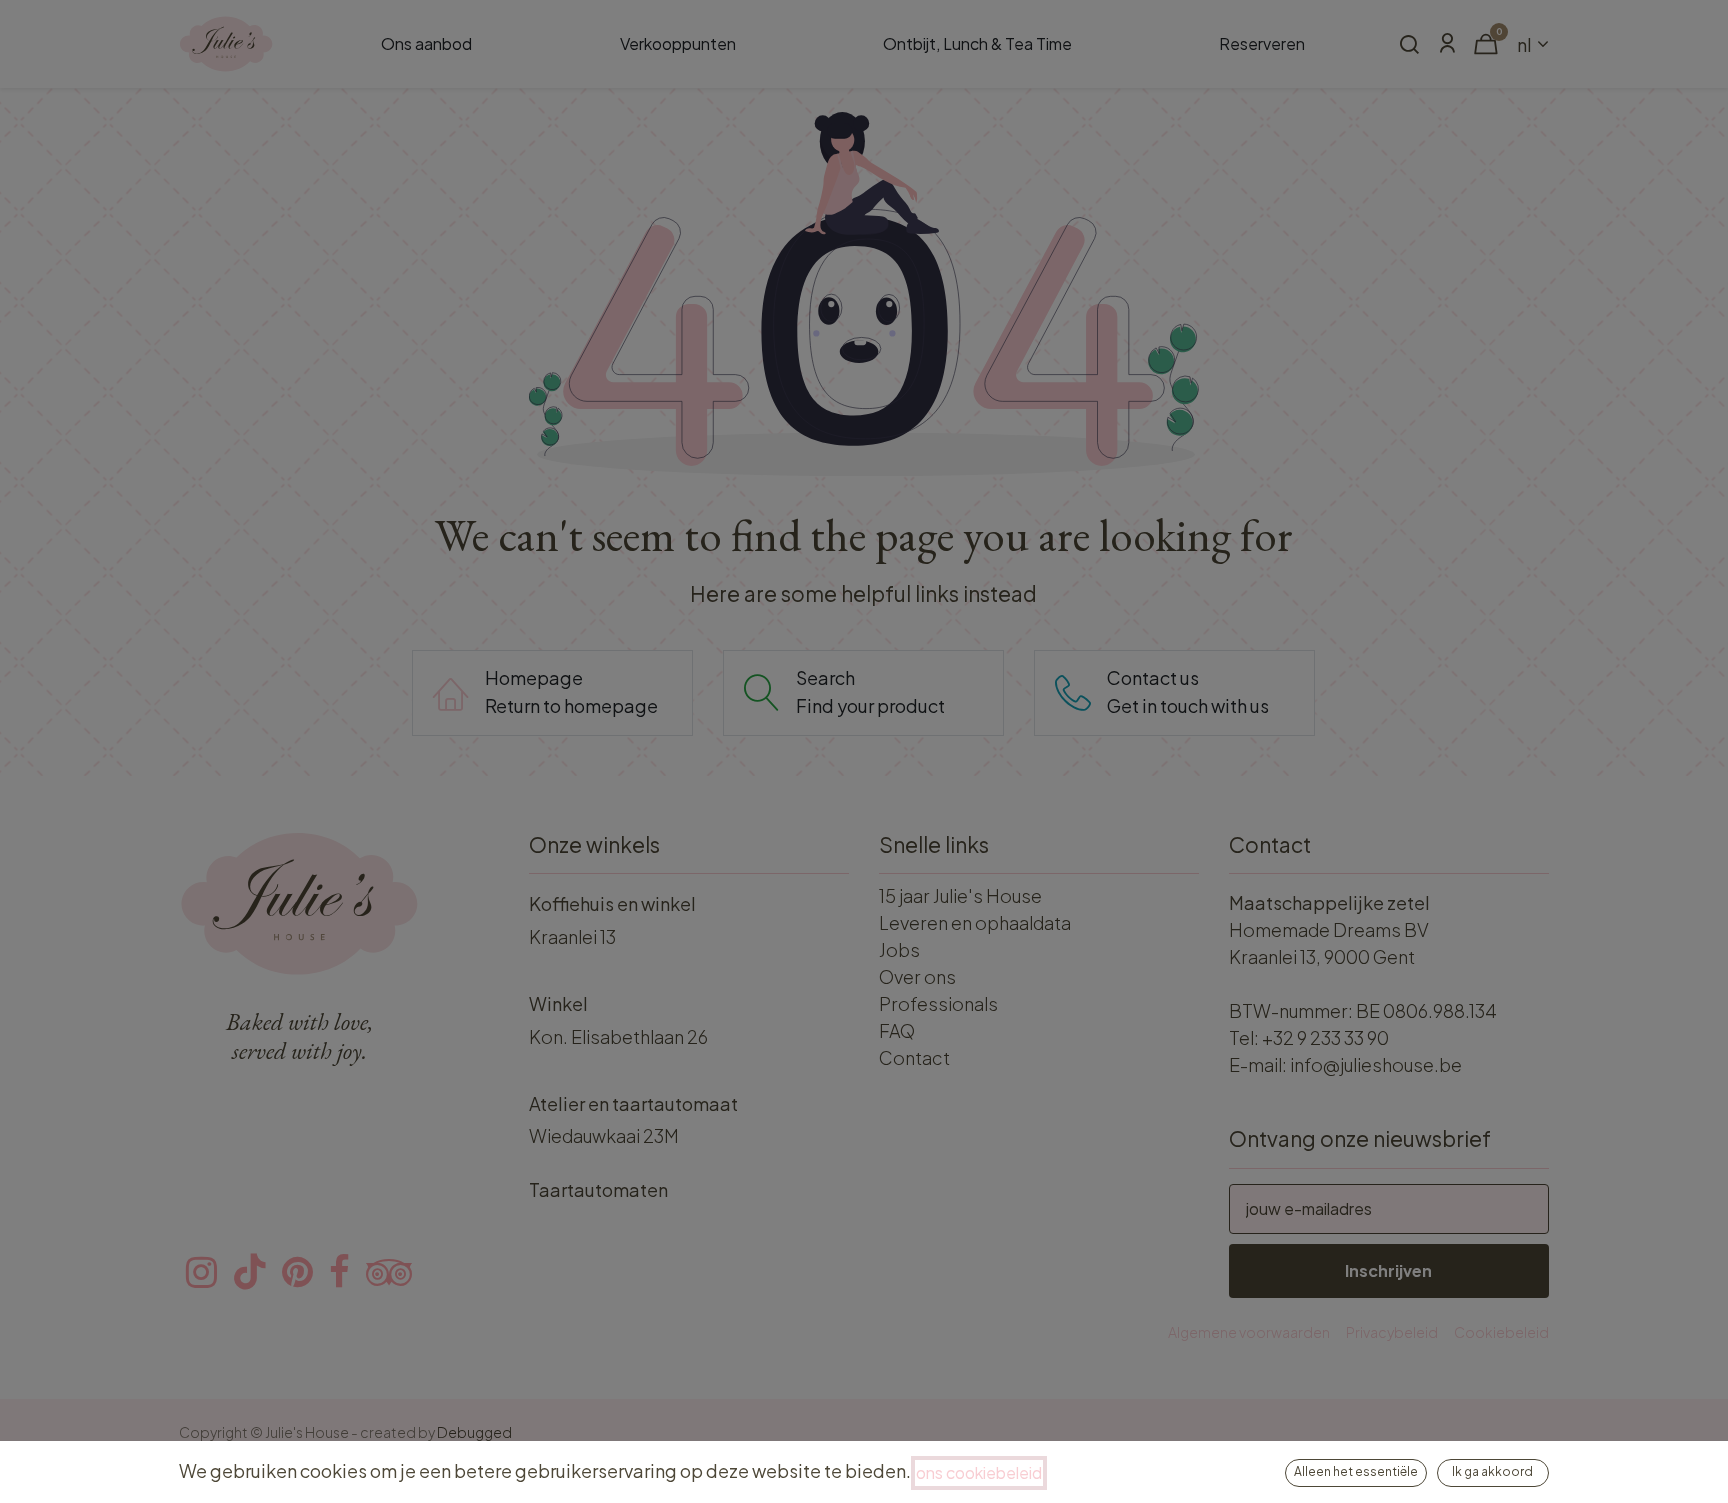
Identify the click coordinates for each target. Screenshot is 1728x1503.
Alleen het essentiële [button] (1356, 1471)
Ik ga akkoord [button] (1492, 1471)
